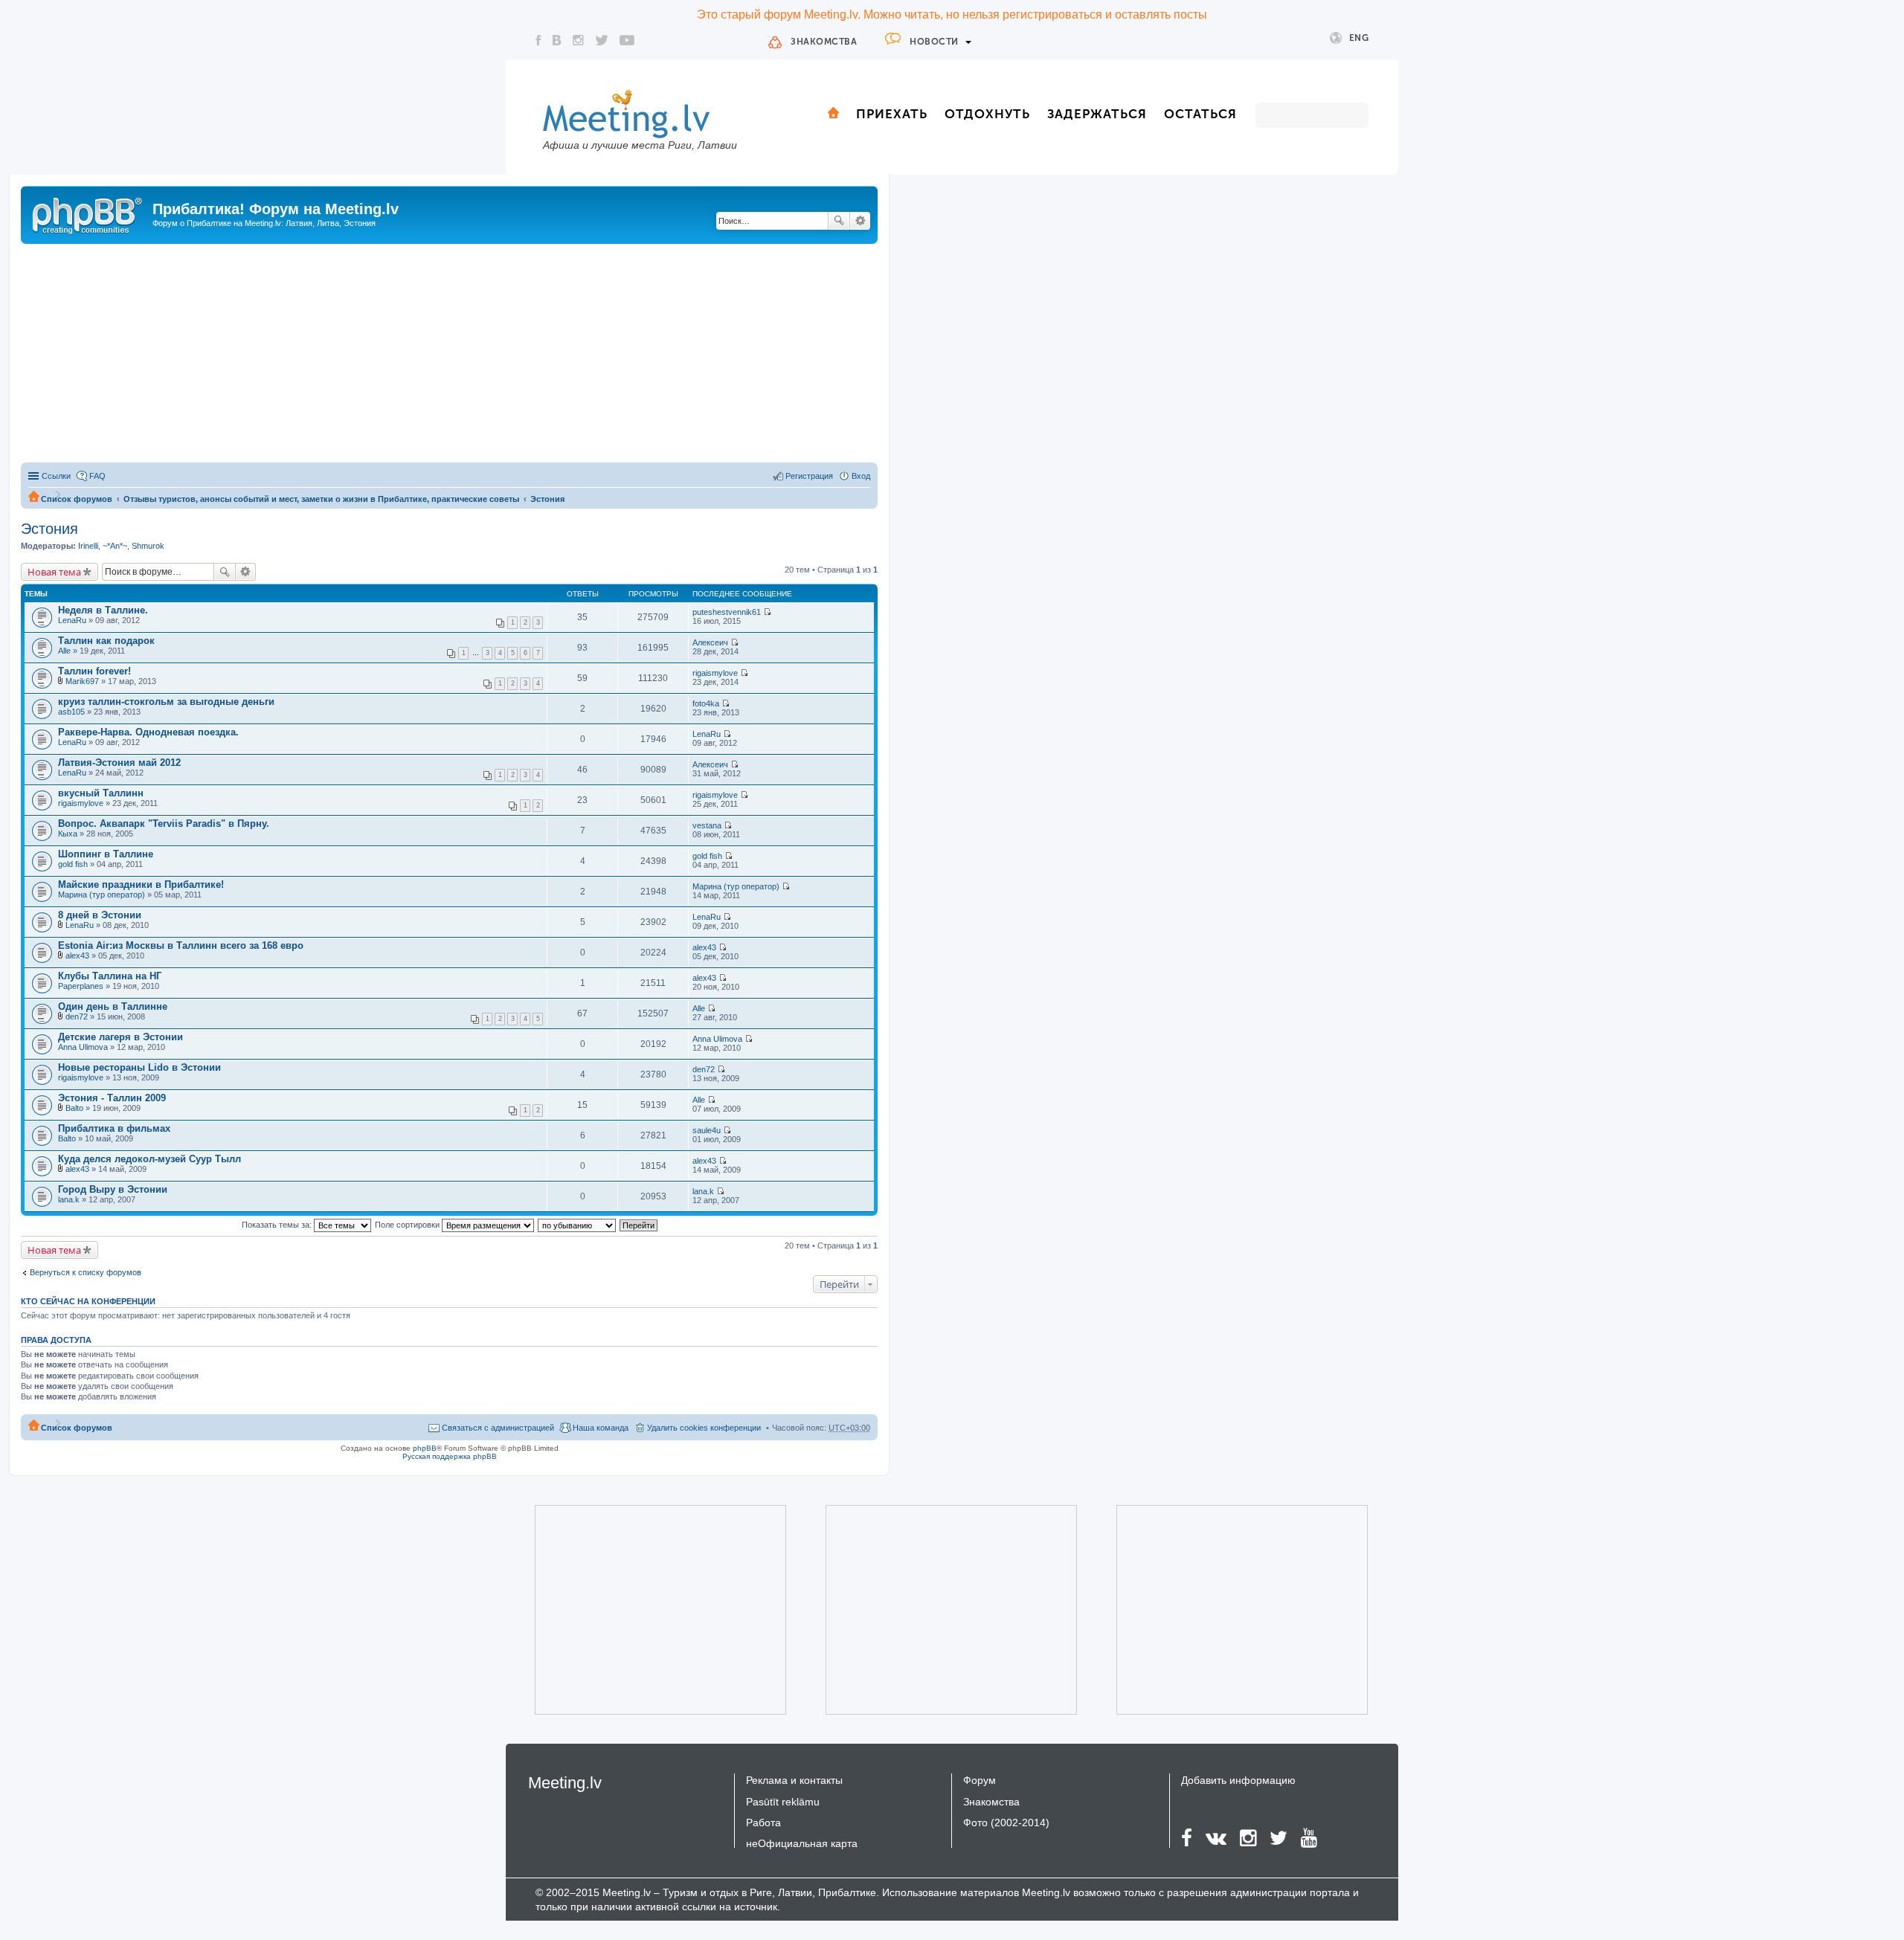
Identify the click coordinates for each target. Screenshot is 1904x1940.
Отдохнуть (987, 114)
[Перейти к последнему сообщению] (767, 612)
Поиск (839, 221)
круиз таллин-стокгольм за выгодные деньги (166, 702)
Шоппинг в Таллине (106, 854)
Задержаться (1097, 114)
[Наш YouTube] (627, 40)
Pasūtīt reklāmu (783, 1802)
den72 (77, 1016)
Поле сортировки (408, 1225)
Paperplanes (81, 986)
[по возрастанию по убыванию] (578, 1225)
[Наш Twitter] (602, 40)
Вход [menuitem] (861, 476)
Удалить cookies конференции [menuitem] (704, 1428)
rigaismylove (715, 673)
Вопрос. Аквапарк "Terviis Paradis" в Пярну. (164, 824)
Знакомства (824, 42)
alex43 (77, 956)
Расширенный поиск (860, 221)
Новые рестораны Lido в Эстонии (139, 1067)
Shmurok (148, 546)
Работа (763, 1823)
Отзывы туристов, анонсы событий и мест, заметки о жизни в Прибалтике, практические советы (321, 499)
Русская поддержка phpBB (450, 1456)
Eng (1359, 38)
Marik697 (82, 681)
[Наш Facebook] (538, 40)
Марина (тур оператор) (102, 895)
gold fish (73, 864)
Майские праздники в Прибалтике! (141, 884)
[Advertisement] (449, 355)
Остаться (1200, 114)
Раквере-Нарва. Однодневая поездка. (148, 732)
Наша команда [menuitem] (601, 1428)
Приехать (892, 114)
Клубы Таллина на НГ (110, 976)
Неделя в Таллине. (103, 610)
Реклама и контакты (794, 1780)
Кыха (68, 834)
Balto (74, 1108)
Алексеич (710, 642)
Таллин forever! (94, 671)
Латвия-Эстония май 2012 (119, 763)
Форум (980, 1780)
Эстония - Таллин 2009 (112, 1098)
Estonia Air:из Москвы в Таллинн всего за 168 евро (181, 945)
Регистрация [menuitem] (809, 476)
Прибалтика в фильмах (114, 1128)
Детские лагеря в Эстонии (120, 1037)
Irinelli (88, 546)
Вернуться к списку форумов (86, 1272)
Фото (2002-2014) (1006, 1823)
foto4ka (706, 703)
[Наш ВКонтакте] (557, 40)
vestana (707, 825)
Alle (64, 651)
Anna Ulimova (83, 1047)
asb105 (71, 712)
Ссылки (56, 476)
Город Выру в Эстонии (113, 1189)
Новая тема (54, 572)
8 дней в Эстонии (100, 915)
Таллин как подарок (106, 641)
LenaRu (72, 620)
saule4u (707, 1130)
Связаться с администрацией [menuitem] (498, 1428)
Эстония (547, 499)
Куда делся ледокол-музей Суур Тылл (149, 1159)
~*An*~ (115, 546)
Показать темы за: (278, 1225)
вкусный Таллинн (101, 793)
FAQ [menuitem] (97, 476)
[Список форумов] (89, 213)
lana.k (69, 1199)
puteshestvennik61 (727, 612)
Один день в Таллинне (113, 1006)
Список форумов (77, 499)
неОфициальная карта (802, 1843)
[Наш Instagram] (578, 40)
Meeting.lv (565, 1783)
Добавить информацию (1238, 1780)
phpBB (425, 1448)
